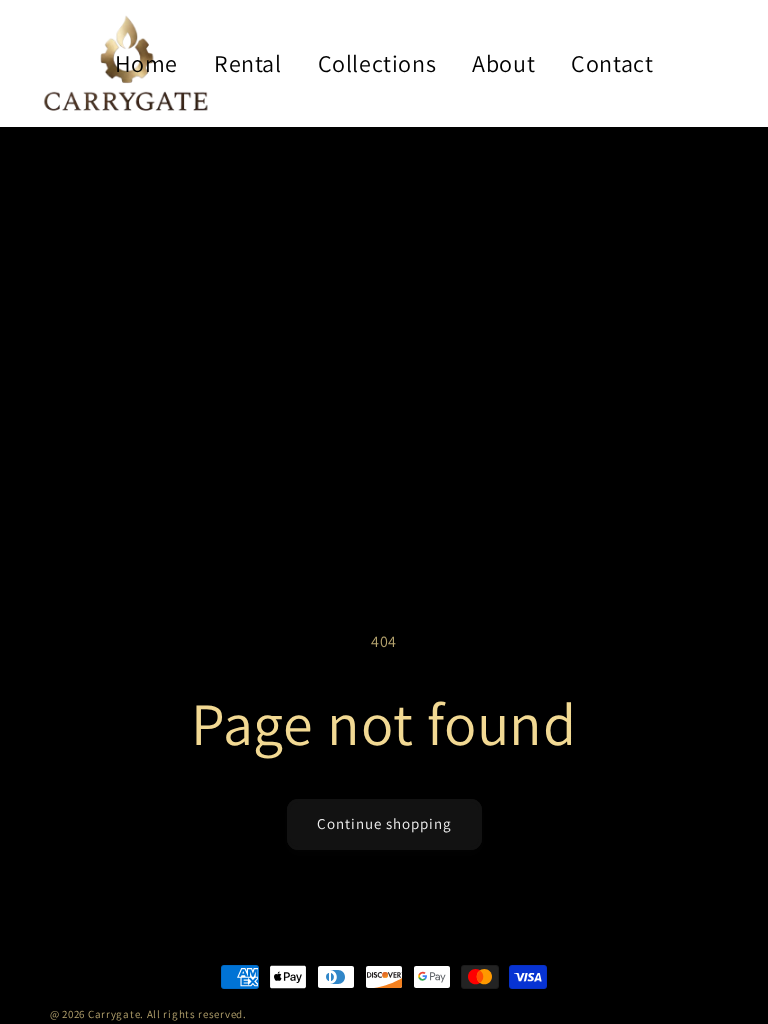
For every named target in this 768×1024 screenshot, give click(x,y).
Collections (377, 63)
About (503, 63)
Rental (248, 63)
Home (146, 63)
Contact (612, 63)
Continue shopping (384, 823)
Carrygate (114, 1014)
